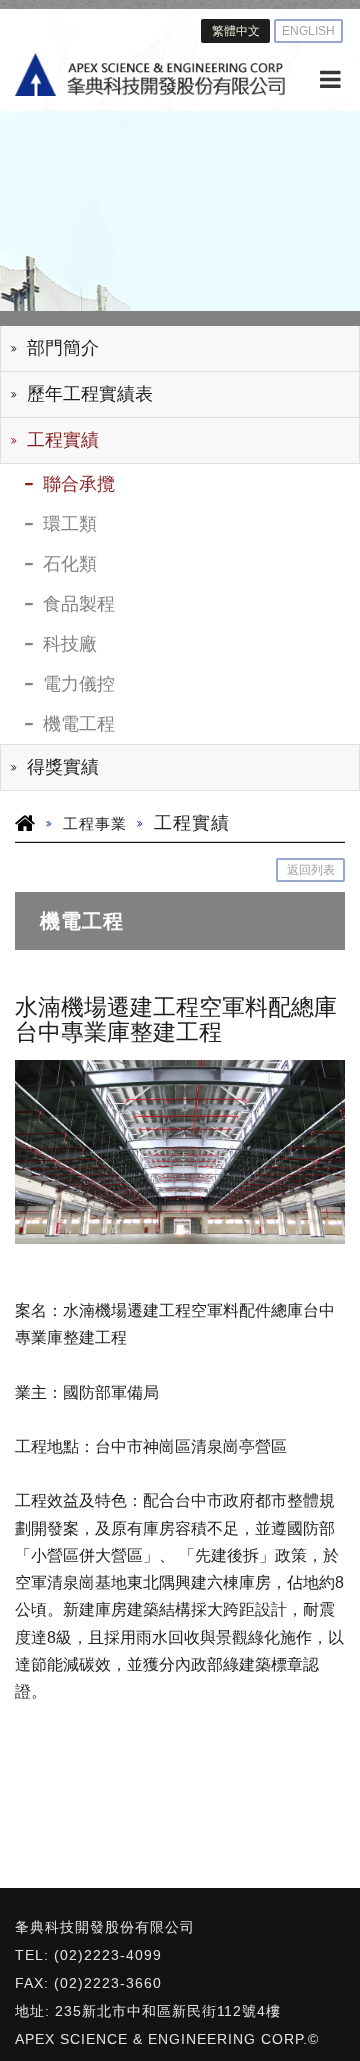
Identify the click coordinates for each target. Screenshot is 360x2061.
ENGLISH (308, 31)
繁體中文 (236, 31)
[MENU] (330, 80)
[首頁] (150, 74)
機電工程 (79, 724)
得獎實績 (63, 767)
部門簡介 (63, 348)
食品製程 (79, 604)
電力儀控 (79, 684)
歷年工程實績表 (90, 394)
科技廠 (70, 644)
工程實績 (63, 440)
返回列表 (311, 870)
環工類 (70, 524)
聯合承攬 (79, 484)
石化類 (70, 564)
